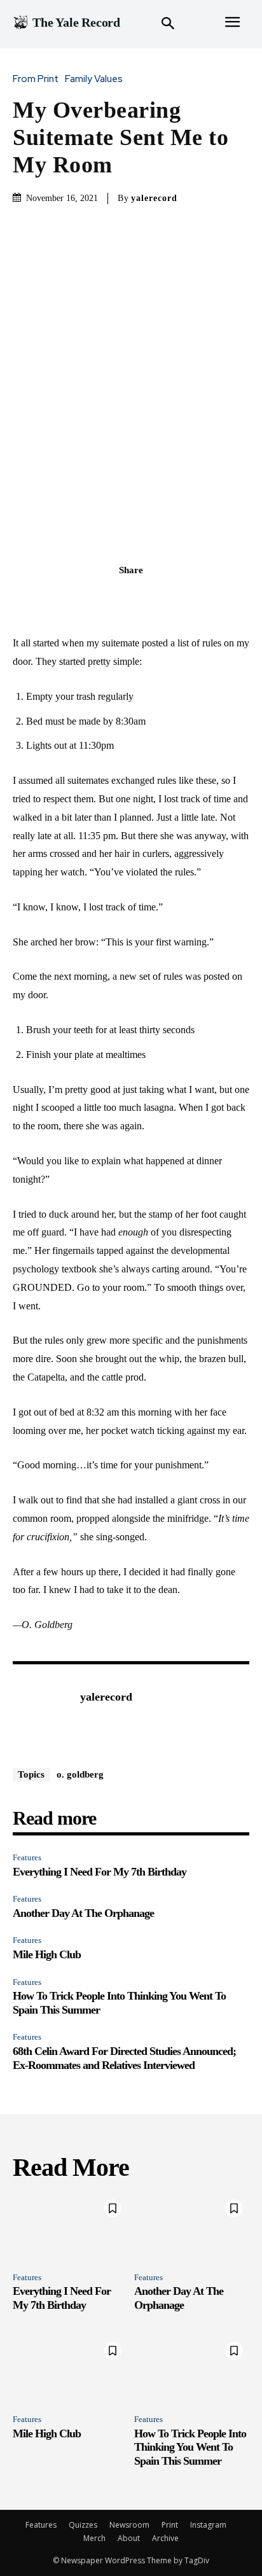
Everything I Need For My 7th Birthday (100, 1872)
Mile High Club (47, 1954)
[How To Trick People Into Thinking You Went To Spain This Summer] (192, 2370)
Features (27, 1857)
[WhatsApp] (175, 598)
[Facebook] (87, 598)
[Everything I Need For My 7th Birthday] (70, 2228)
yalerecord (154, 198)
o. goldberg (80, 1774)
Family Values (94, 79)
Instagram (208, 2525)
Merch (94, 2538)
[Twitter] (116, 598)
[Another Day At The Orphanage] (192, 2228)
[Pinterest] (146, 598)
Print (170, 2525)
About (129, 2538)
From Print (36, 79)
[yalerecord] (43, 1716)
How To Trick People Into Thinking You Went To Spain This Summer (190, 2447)
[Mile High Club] (70, 2370)
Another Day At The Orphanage (83, 1913)
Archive (165, 2538)
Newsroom (129, 2525)
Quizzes (83, 2525)
